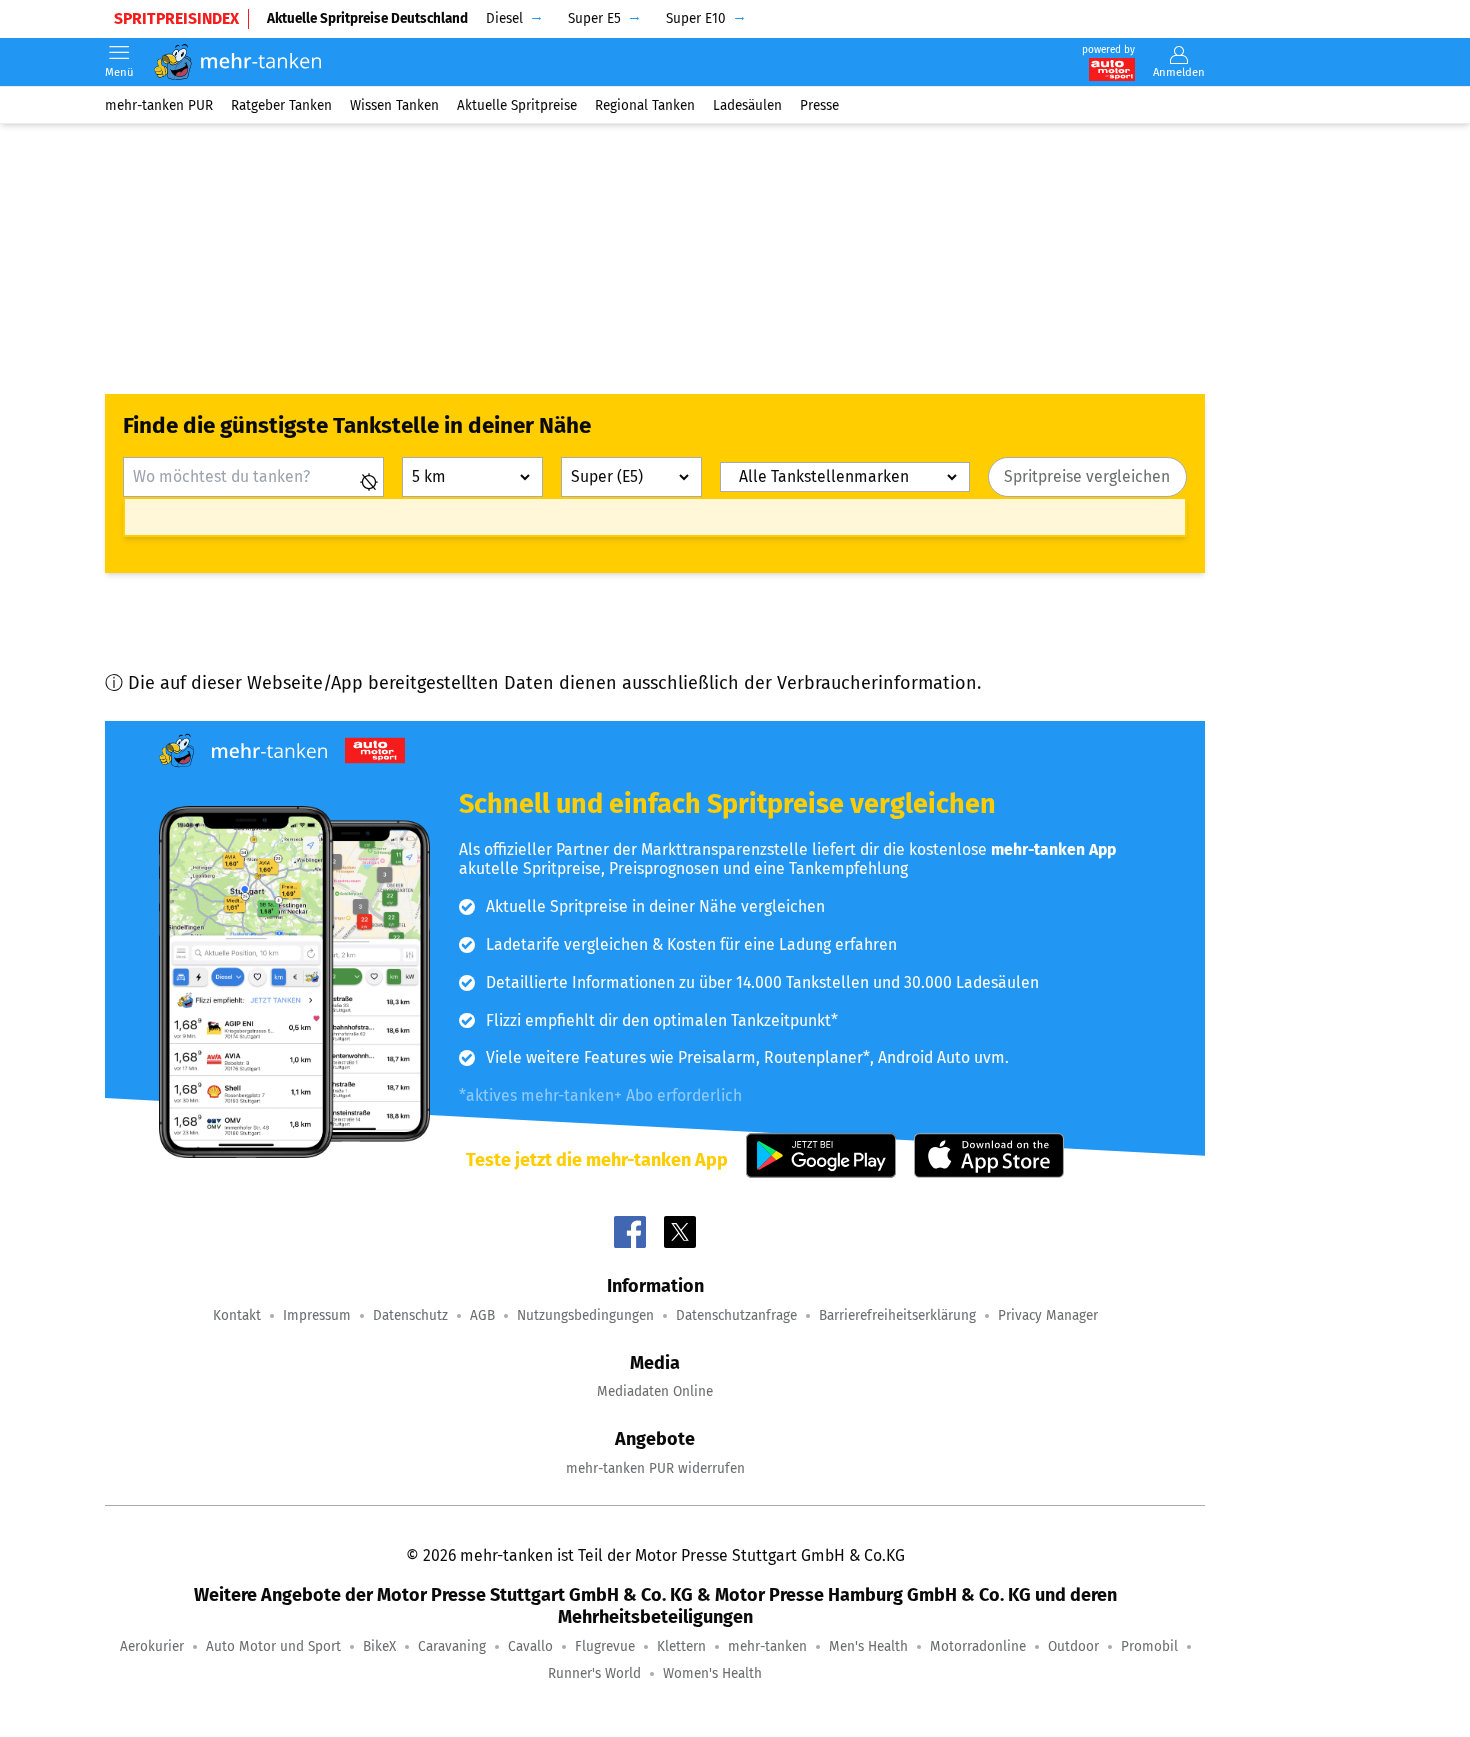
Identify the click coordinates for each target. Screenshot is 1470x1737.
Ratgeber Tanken (281, 104)
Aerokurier (152, 1646)
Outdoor (1073, 1646)
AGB (482, 1315)
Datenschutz (410, 1315)
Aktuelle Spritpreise (517, 104)
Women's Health (712, 1673)
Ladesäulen (747, 104)
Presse (819, 104)
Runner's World (594, 1673)
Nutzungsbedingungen (585, 1315)
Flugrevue (605, 1646)
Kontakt (237, 1315)
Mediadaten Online (655, 1391)
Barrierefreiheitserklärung (897, 1315)
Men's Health (868, 1646)
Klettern (681, 1646)
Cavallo (530, 1646)
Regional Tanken (645, 104)
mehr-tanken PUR (159, 104)
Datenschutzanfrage (736, 1315)
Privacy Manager (1048, 1315)
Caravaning (452, 1646)
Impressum (317, 1315)
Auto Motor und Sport (273, 1646)
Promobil (1149, 1646)
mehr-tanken (767, 1646)
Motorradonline (978, 1646)
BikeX (379, 1646)
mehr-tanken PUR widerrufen (655, 1468)
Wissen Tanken (394, 104)
